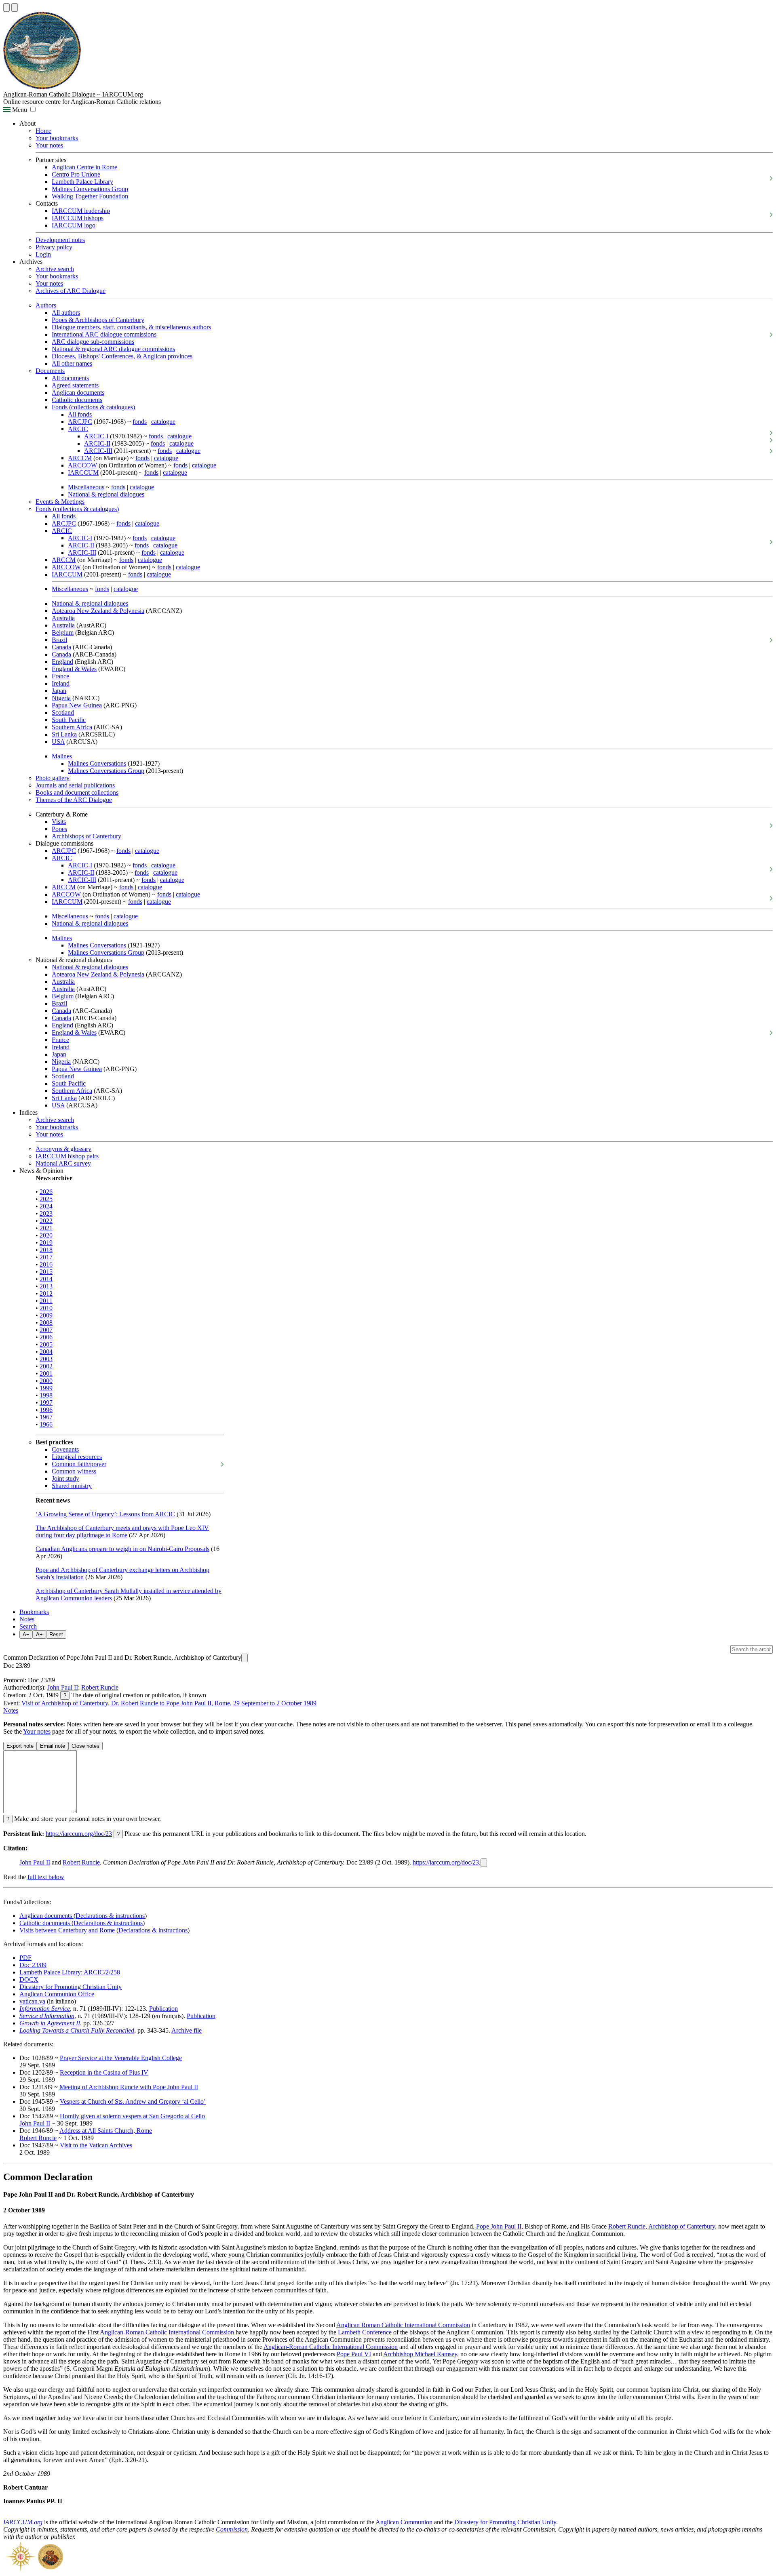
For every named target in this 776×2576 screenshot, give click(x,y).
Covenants (65, 1449)
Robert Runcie (100, 1687)
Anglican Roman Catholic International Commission (403, 2325)
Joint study (65, 1478)
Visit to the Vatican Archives (96, 2145)
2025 (46, 1199)
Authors (46, 305)
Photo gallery (53, 778)
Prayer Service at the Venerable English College (121, 2058)
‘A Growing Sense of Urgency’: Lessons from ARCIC (105, 1514)
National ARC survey (63, 1163)
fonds (140, 422)
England (62, 662)
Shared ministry (72, 1486)
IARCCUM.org (23, 2522)
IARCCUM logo (74, 225)
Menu (19, 110)
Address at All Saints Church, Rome (106, 2131)
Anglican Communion (404, 2522)
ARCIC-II (97, 443)
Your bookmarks (57, 138)
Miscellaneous (86, 487)
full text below (46, 1877)
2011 (46, 1301)
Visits (59, 822)
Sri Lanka (64, 734)
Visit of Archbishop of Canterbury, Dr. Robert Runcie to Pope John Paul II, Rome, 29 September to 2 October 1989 (169, 1703)
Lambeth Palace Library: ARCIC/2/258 (70, 1972)
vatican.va (32, 2001)
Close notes (85, 1746)
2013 (46, 1286)
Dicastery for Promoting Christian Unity (71, 1987)
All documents (70, 378)
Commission (232, 2529)
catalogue (163, 422)
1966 (46, 1424)
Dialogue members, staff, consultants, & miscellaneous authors (131, 327)
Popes (59, 829)
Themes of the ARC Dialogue (74, 800)
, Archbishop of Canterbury (680, 2226)
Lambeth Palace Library (82, 182)
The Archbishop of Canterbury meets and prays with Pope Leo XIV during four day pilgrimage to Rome (122, 1531)
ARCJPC (80, 422)
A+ (39, 1634)
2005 (46, 1344)
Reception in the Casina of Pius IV (104, 2072)
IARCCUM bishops (78, 218)
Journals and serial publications (75, 785)
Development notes (60, 240)
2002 (46, 1366)
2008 (46, 1323)
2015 (46, 1272)
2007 (46, 1330)
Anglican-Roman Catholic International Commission (167, 2332)
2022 (46, 1221)
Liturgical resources (77, 1457)
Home (43, 131)
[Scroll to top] (6, 7)
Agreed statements (75, 385)
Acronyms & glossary (63, 1149)
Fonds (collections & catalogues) (93, 407)
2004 (46, 1352)
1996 (46, 1410)
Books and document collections (77, 792)
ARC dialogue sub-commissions (93, 342)
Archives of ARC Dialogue (71, 291)
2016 (46, 1264)
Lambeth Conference (365, 2332)
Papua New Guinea (77, 705)
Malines (62, 756)
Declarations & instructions (110, 1916)
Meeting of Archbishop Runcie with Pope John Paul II (129, 2087)
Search (28, 1626)
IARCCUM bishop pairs (67, 1156)
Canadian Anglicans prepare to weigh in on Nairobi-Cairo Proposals (122, 1549)
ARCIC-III (98, 451)
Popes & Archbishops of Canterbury (98, 320)
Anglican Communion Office (57, 1994)
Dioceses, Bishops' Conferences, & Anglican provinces (122, 356)
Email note (53, 1746)
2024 (46, 1206)
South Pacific (69, 720)
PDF (25, 1958)
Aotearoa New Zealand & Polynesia (98, 611)
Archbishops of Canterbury (86, 836)
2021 (46, 1228)
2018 (46, 1250)
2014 (46, 1279)
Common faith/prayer (79, 1464)
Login (43, 254)
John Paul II (63, 1687)
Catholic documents (77, 400)
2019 (46, 1243)
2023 (46, 1213)
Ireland (61, 683)
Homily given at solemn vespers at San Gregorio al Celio (132, 2116)
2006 (46, 1337)
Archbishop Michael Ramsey (420, 2354)
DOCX (29, 1979)
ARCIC (78, 429)
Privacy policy (54, 247)
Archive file (187, 2030)
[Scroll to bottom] (15, 7)
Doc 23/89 (33, 1965)
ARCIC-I (96, 436)
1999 (46, 1388)
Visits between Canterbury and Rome (68, 1930)
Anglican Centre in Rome (84, 167)
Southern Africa (72, 727)
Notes (27, 1619)
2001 (46, 1373)
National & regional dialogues (106, 494)
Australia (63, 618)
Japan (59, 691)
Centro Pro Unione (76, 174)
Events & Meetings (60, 502)
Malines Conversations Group (90, 189)
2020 (46, 1235)
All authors (66, 313)
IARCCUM (83, 472)
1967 (46, 1417)
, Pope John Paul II (497, 2226)
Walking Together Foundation (90, 196)
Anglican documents (78, 393)
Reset (56, 1634)
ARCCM (80, 458)
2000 (46, 1381)
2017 (46, 1257)
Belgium (63, 632)
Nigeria (61, 698)
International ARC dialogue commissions (104, 334)
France (60, 676)
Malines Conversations (97, 763)
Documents (50, 371)
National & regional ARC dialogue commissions (113, 349)
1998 (46, 1395)
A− (26, 1634)
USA (58, 742)
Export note (20, 1746)
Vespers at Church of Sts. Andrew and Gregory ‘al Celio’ (133, 2101)
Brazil (59, 640)
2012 (46, 1293)
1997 (46, 1403)
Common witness (74, 1471)
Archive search (55, 269)
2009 (46, 1315)
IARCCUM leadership (81, 211)
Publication (163, 2009)
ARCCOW (82, 465)
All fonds (80, 414)
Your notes (49, 145)
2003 (46, 1359)
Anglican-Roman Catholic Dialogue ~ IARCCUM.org (73, 94)
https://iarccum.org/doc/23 (79, 1834)
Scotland (63, 712)
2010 (46, 1308)
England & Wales (74, 669)
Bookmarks (34, 1612)
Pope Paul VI (354, 2354)
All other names (72, 363)
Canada (61, 647)
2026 (46, 1192)
